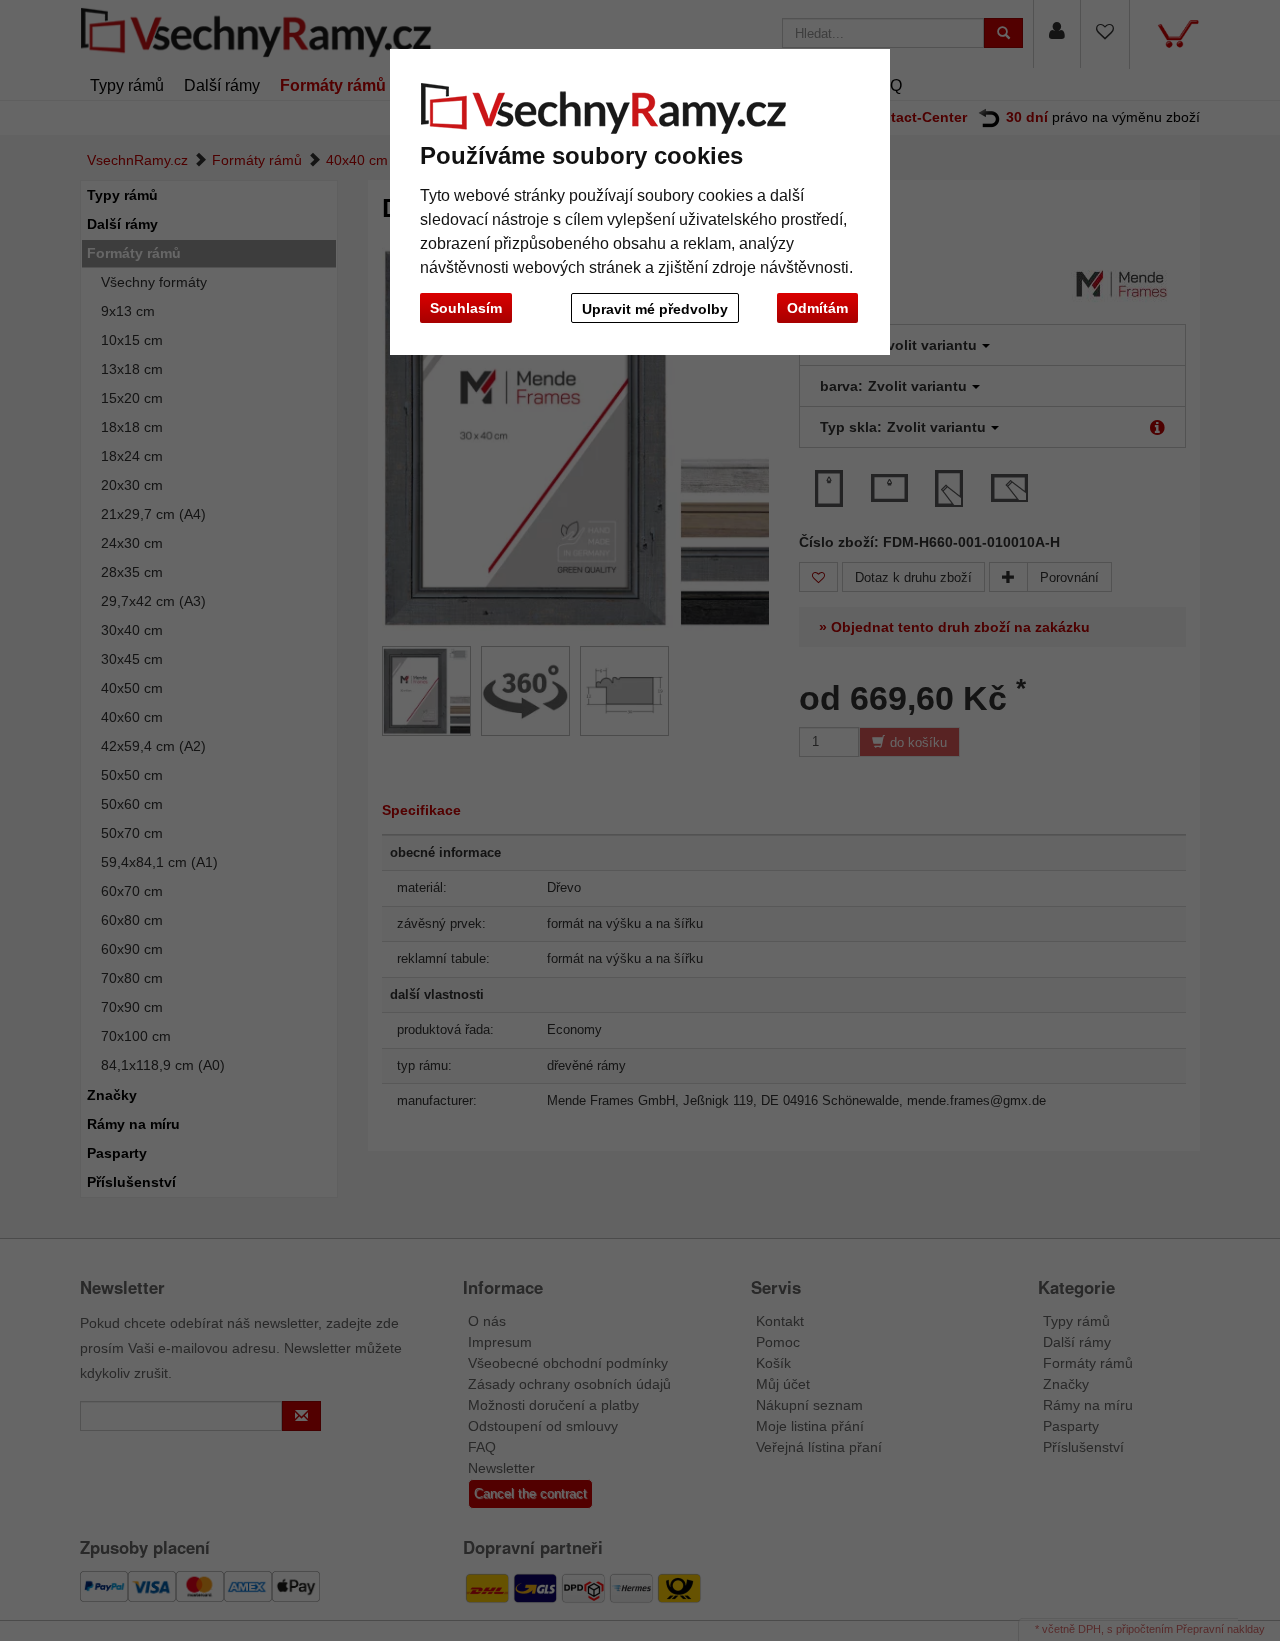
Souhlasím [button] (466, 308)
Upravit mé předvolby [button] (655, 309)
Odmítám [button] (817, 308)
